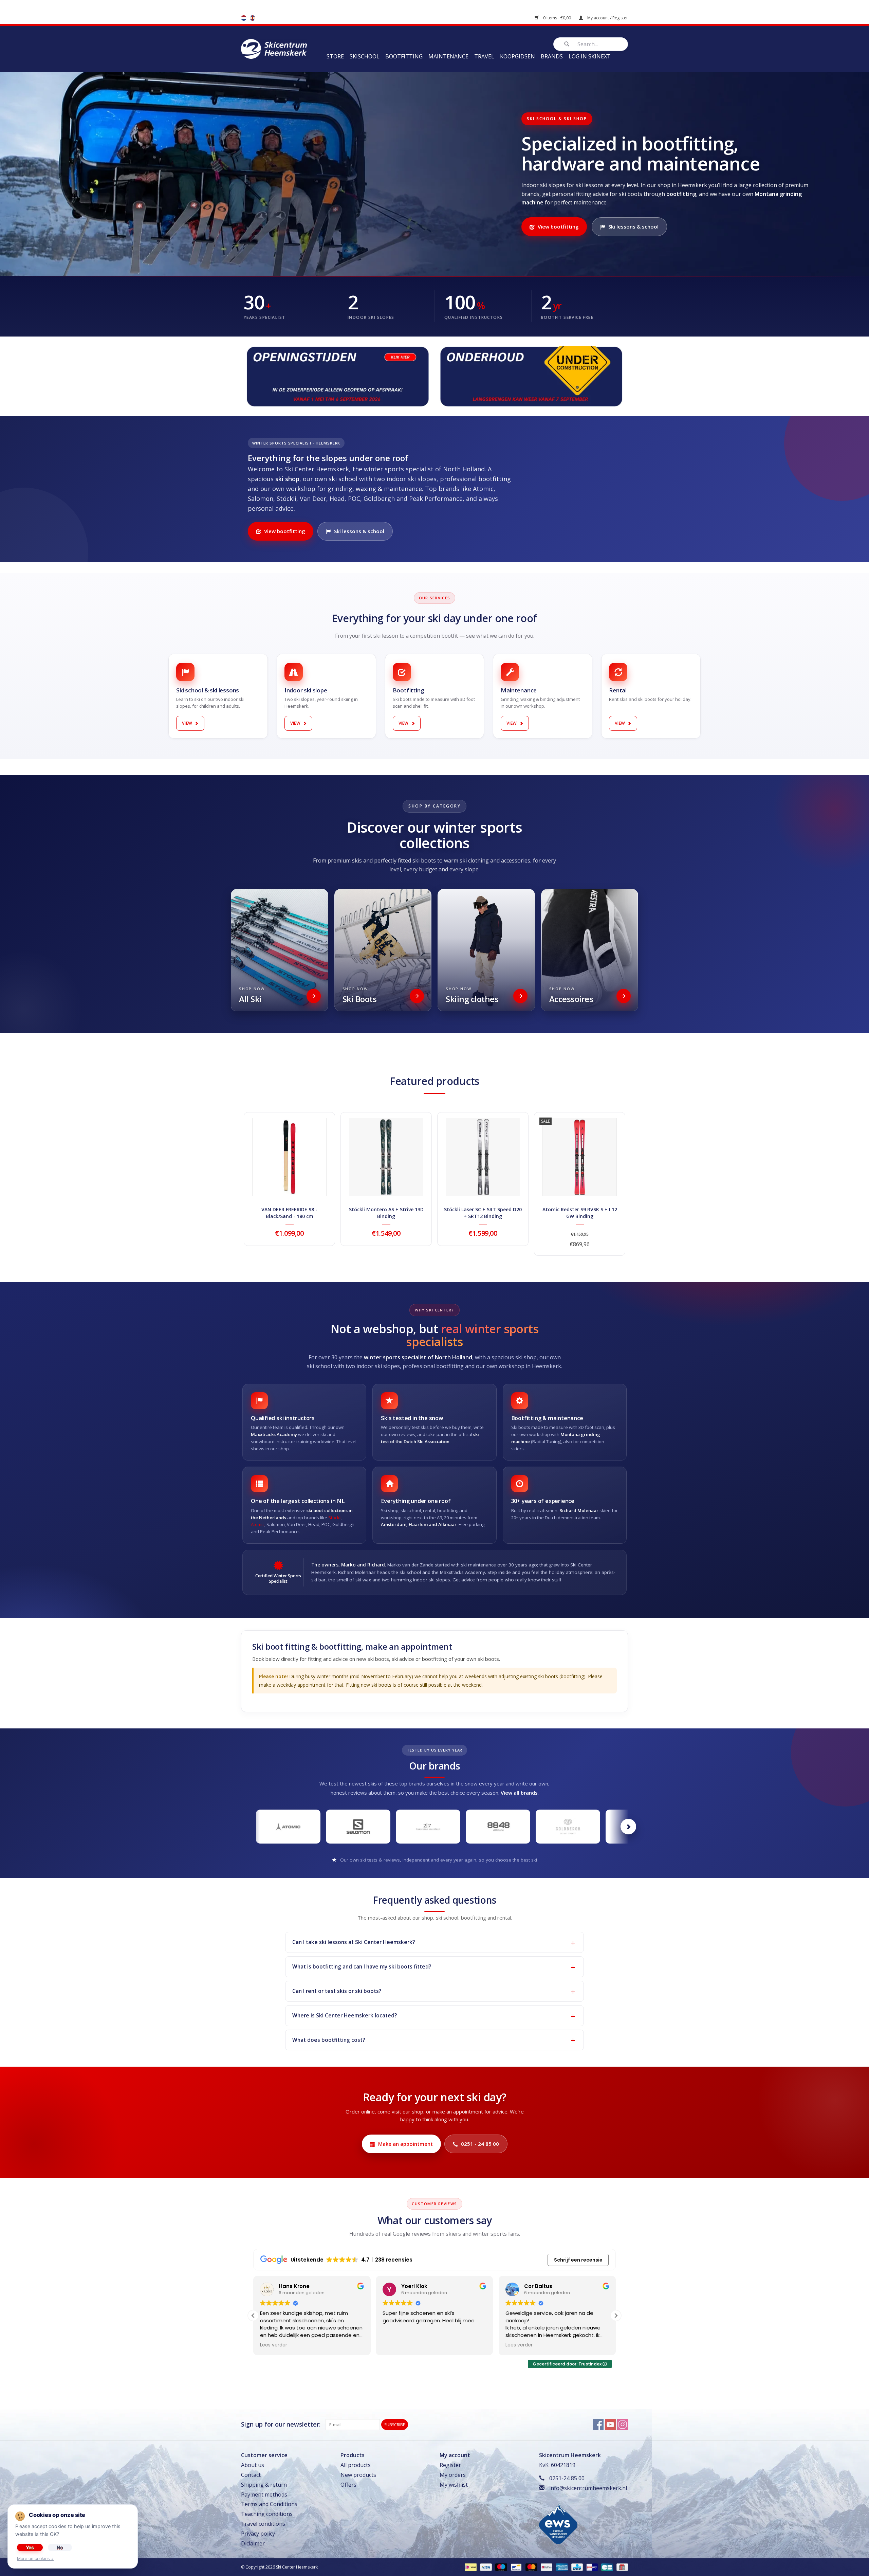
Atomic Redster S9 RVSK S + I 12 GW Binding (580, 1213)
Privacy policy (258, 2534)
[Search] (567, 44)
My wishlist (454, 2485)
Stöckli (335, 1518)
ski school (343, 479)
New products (358, 2475)
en (253, 18)
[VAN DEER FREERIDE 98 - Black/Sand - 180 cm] (289, 1157)
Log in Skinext (590, 56)
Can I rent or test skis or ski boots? (337, 1991)
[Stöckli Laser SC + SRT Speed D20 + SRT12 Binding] (483, 1157)
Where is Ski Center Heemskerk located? (345, 2015)
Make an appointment (405, 2144)
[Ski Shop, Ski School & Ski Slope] (274, 48)
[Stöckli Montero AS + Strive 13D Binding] (386, 1157)
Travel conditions (263, 2524)
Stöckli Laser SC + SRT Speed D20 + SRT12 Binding (483, 1213)
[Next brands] (628, 1827)
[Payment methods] (470, 2567)
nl (244, 18)
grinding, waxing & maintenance (375, 489)
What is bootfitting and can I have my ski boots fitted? (362, 1966)
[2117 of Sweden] (428, 1827)
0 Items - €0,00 (557, 18)
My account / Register (607, 18)
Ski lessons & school (633, 226)
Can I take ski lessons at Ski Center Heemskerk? (354, 1942)
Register (450, 2465)
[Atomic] (288, 1827)
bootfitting (495, 479)
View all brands (519, 1793)
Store (335, 56)
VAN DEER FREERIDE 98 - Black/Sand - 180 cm (289, 1213)
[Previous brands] (241, 1827)
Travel (484, 56)
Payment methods (264, 2495)
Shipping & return (264, 2485)
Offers (348, 2485)
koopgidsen (517, 56)
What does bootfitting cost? (329, 2040)
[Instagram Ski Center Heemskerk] (623, 2425)
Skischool (365, 56)
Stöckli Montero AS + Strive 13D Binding (386, 1213)
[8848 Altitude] (498, 1827)
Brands (552, 56)
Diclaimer (253, 2543)
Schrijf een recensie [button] (578, 2260)
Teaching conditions (267, 2514)
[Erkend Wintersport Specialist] (558, 2523)
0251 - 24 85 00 (480, 2144)
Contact (251, 2475)
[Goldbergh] (568, 1827)
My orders (453, 2475)
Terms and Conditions (269, 2504)
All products (356, 2465)
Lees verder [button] (396, 2345)
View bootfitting (558, 226)
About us (253, 2465)
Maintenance (448, 56)
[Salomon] (358, 1827)
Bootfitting (404, 56)
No (60, 2547)
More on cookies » (35, 2559)
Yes (30, 2547)
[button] (616, 2316)
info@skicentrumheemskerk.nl (588, 2488)
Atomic (258, 1524)
